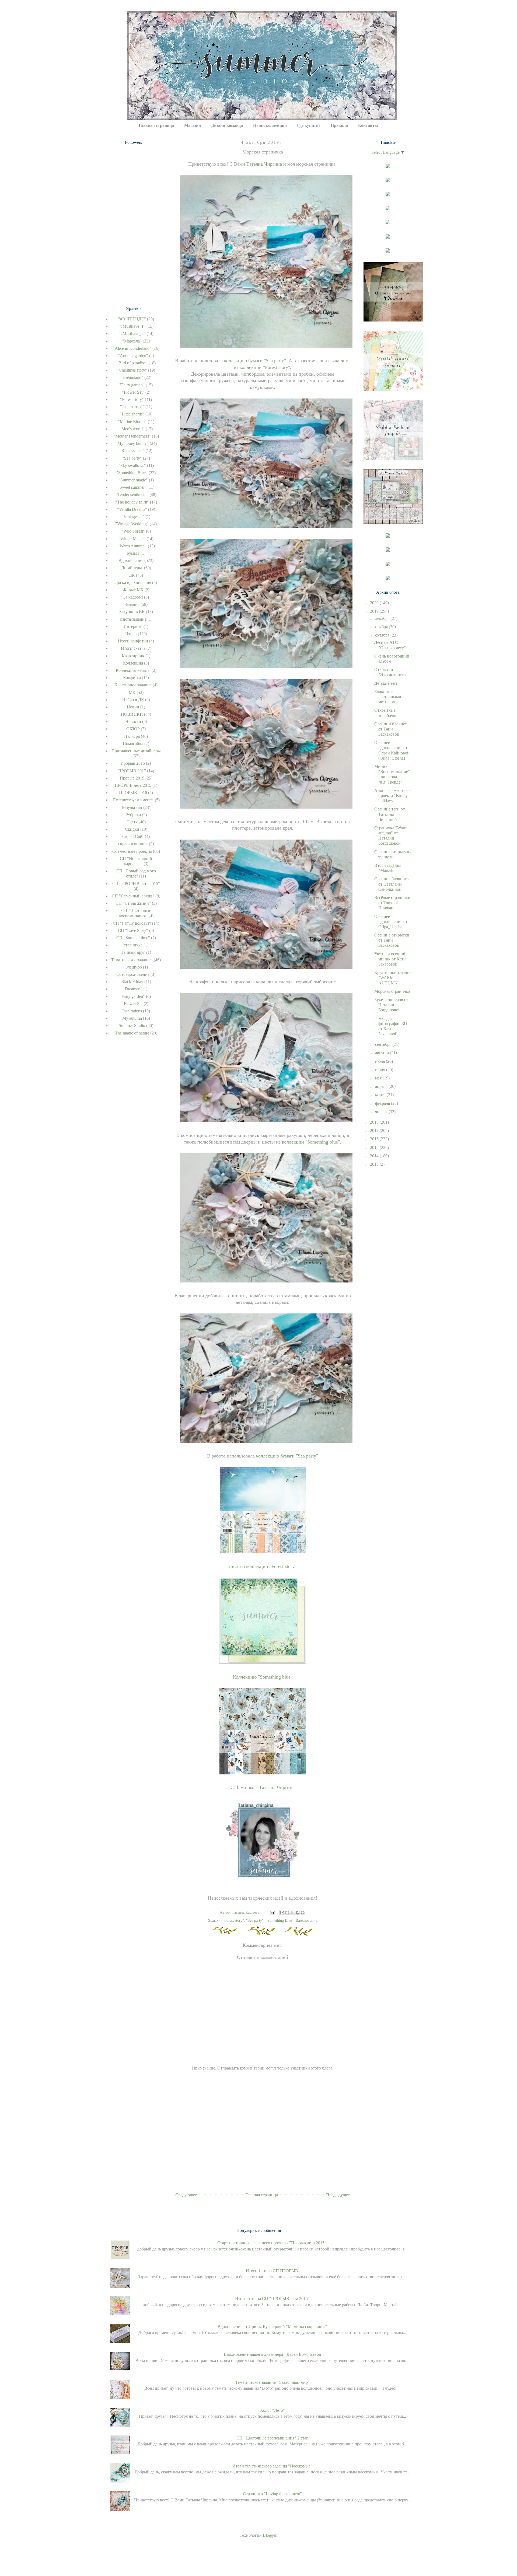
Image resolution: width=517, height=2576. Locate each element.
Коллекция (133, 663)
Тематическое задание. (132, 960)
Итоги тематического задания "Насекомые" (272, 2466)
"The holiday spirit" (132, 502)
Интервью (133, 626)
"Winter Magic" (132, 539)
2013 (375, 1164)
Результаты (132, 807)
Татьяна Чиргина (264, 164)
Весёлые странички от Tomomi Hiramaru (392, 903)
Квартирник (133, 656)
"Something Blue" (280, 1920)
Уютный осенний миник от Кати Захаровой (390, 959)
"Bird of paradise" (132, 363)
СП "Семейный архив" (133, 896)
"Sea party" (255, 1920)
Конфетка (132, 678)
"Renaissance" (132, 451)
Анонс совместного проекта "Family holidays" (392, 796)
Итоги (131, 634)
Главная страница (156, 125)
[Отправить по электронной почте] (282, 1913)
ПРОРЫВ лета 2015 (133, 785)
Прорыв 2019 (132, 778)
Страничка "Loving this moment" (272, 2494)
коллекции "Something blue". (312, 1142)
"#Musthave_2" (132, 333)
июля (380, 1061)
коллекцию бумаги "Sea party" (255, 361)
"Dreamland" (132, 377)
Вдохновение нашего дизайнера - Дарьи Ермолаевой (273, 2354)
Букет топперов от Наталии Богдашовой (391, 1005)
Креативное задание (133, 685)
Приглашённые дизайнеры (136, 751)
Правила (339, 125)
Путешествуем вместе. (133, 800)
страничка (133, 945)
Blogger (270, 2535)
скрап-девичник (133, 844)
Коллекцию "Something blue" (263, 1677)
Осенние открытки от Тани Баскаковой (392, 940)
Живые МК (133, 590)
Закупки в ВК (132, 612)
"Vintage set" (133, 517)
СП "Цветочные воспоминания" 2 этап (273, 2438)
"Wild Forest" (133, 531)
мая (379, 1078)
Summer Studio (132, 1025)
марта (381, 1095)
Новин (133, 707)
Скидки (132, 829)
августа (382, 1053)
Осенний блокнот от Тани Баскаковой (391, 729)
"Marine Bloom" (132, 422)
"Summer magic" (133, 480)
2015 (375, 1147)
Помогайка (133, 744)
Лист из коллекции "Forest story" (263, 1566)
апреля (382, 1086)
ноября (382, 627)
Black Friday (132, 982)
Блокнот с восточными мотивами (388, 697)
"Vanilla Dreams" (132, 509)
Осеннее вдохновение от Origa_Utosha (391, 922)
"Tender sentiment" (132, 494)
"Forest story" (233, 1920)
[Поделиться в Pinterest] (303, 1913)
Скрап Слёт (133, 836)
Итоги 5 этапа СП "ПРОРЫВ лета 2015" (272, 2299)
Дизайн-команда (227, 125)
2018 (375, 1122)
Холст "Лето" (273, 2410)
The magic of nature (132, 1033)
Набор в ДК (133, 700)
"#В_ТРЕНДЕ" (132, 319)
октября (383, 635)
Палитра (132, 736)
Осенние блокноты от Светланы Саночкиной (392, 884)
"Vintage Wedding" (132, 524)
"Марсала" (132, 341)
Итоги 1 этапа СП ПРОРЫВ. (273, 2271)
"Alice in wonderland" (132, 348)
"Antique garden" (133, 356)
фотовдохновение (133, 974)
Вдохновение (306, 1920)
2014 (375, 1156)
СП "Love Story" (133, 930)
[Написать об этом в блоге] (287, 1913)
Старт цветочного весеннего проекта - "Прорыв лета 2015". (272, 2243)
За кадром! (133, 597)
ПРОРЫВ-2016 (133, 793)
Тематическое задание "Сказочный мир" (273, 2382)
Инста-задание (133, 619)
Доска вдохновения (133, 583)
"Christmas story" (132, 370)
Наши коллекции (270, 125)
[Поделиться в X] (292, 1913)
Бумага (133, 553)
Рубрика (133, 815)
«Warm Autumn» (132, 546)
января (382, 1112)
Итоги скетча (133, 648)
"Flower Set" (133, 392)
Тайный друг (133, 952)
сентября (384, 1044)
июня (381, 1070)
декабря (383, 618)
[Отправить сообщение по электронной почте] (272, 1912)
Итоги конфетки (133, 641)
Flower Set (133, 1004)
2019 (375, 611)
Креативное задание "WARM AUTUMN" (393, 978)
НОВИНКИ (132, 714)
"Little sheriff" (132, 414)
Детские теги (386, 683)
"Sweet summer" (132, 487)
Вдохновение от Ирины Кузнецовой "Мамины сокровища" (272, 2327)
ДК (132, 575)
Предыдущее (338, 2195)
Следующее (186, 2195)
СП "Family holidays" (132, 923)
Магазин (193, 125)
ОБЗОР (133, 729)
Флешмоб (133, 967)
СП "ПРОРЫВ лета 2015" (136, 884)
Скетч (132, 822)
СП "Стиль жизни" (133, 903)
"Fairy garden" (132, 385)
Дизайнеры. (132, 568)
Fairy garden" (133, 996)
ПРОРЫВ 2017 (132, 771)
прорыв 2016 (133, 763)
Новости (133, 721)
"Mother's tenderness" (132, 436)
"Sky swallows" (132, 465)
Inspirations (132, 1011)
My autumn (132, 1018)
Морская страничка (392, 991)
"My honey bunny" (132, 443)
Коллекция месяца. (133, 670)
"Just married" (132, 407)
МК (132, 692)
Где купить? (309, 125)
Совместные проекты (132, 851)
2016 (375, 1139)
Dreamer (132, 989)
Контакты (368, 125)
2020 (375, 603)
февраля (383, 1103)
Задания (132, 604)
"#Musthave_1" (132, 326)
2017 (375, 1130)
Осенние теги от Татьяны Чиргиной (390, 814)
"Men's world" (132, 429)
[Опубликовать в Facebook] (298, 1913)
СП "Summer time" (133, 938)
